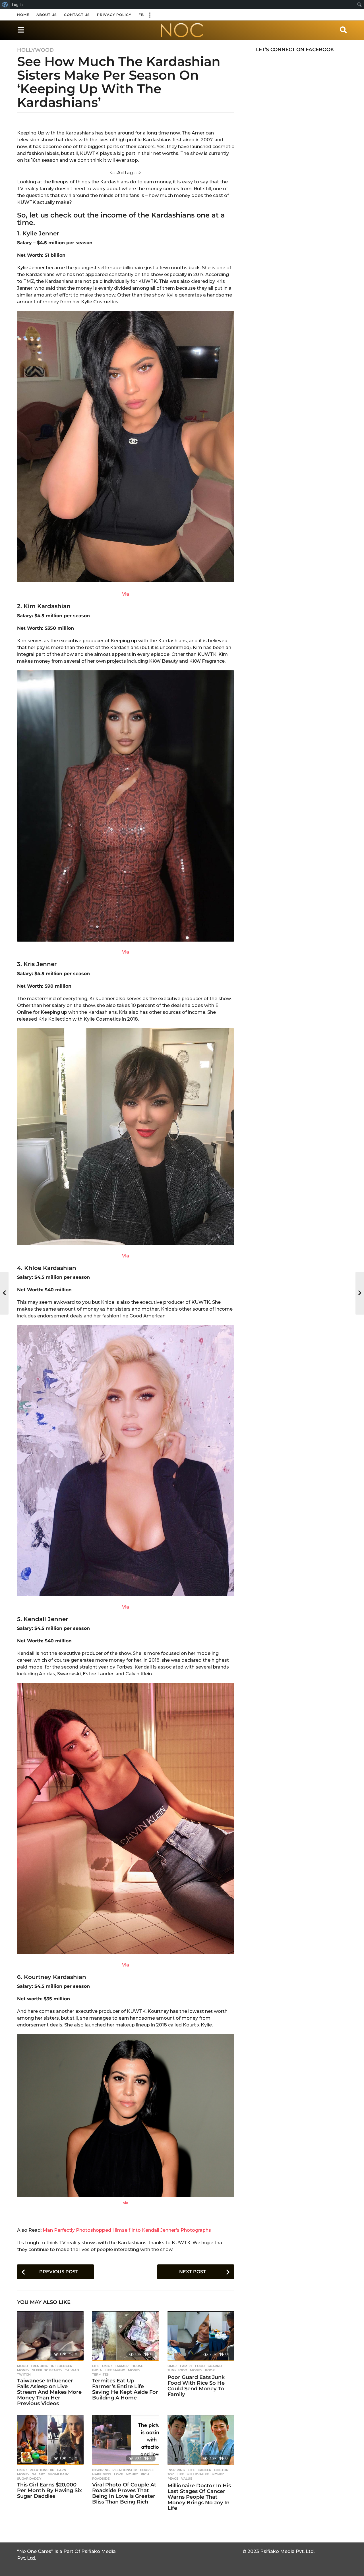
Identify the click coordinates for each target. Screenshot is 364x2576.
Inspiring (101, 2470)
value (187, 2478)
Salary (39, 2474)
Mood (22, 2366)
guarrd (215, 2366)
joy (171, 2474)
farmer (122, 2366)
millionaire (198, 2474)
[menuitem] (5, 5)
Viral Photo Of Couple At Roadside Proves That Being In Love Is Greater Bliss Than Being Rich (124, 2493)
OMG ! (107, 2366)
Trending (39, 2366)
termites (100, 2374)
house (137, 2366)
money (23, 2370)
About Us (47, 15)
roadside (101, 2478)
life (180, 2474)
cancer (204, 2470)
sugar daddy (29, 2478)
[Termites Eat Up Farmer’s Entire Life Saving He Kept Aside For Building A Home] (125, 2336)
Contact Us (77, 15)
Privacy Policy (114, 15)
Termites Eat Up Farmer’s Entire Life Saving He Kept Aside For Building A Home (125, 2389)
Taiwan (72, 2370)
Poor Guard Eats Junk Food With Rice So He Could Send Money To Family (196, 2386)
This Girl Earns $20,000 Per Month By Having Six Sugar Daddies (49, 2490)
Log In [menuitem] (17, 5)
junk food (177, 2370)
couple (147, 2470)
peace (173, 2478)
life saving (115, 2370)
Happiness (102, 2474)
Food (200, 2366)
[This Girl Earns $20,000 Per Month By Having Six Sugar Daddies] (50, 2440)
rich (145, 2474)
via (126, 2203)
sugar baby (58, 2474)
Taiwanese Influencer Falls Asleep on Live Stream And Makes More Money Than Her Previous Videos (49, 2392)
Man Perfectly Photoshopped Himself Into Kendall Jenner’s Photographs (127, 2230)
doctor (221, 2470)
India (97, 2370)
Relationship (42, 2470)
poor (210, 2370)
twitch (24, 2374)
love (118, 2474)
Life (96, 2366)
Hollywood (35, 50)
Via (126, 594)
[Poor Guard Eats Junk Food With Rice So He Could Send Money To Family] (201, 2336)
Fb (141, 15)
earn (62, 2470)
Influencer (62, 2366)
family (186, 2366)
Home (23, 15)
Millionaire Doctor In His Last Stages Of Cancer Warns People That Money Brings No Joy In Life (199, 2497)
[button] (150, 15)
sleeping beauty (47, 2370)
